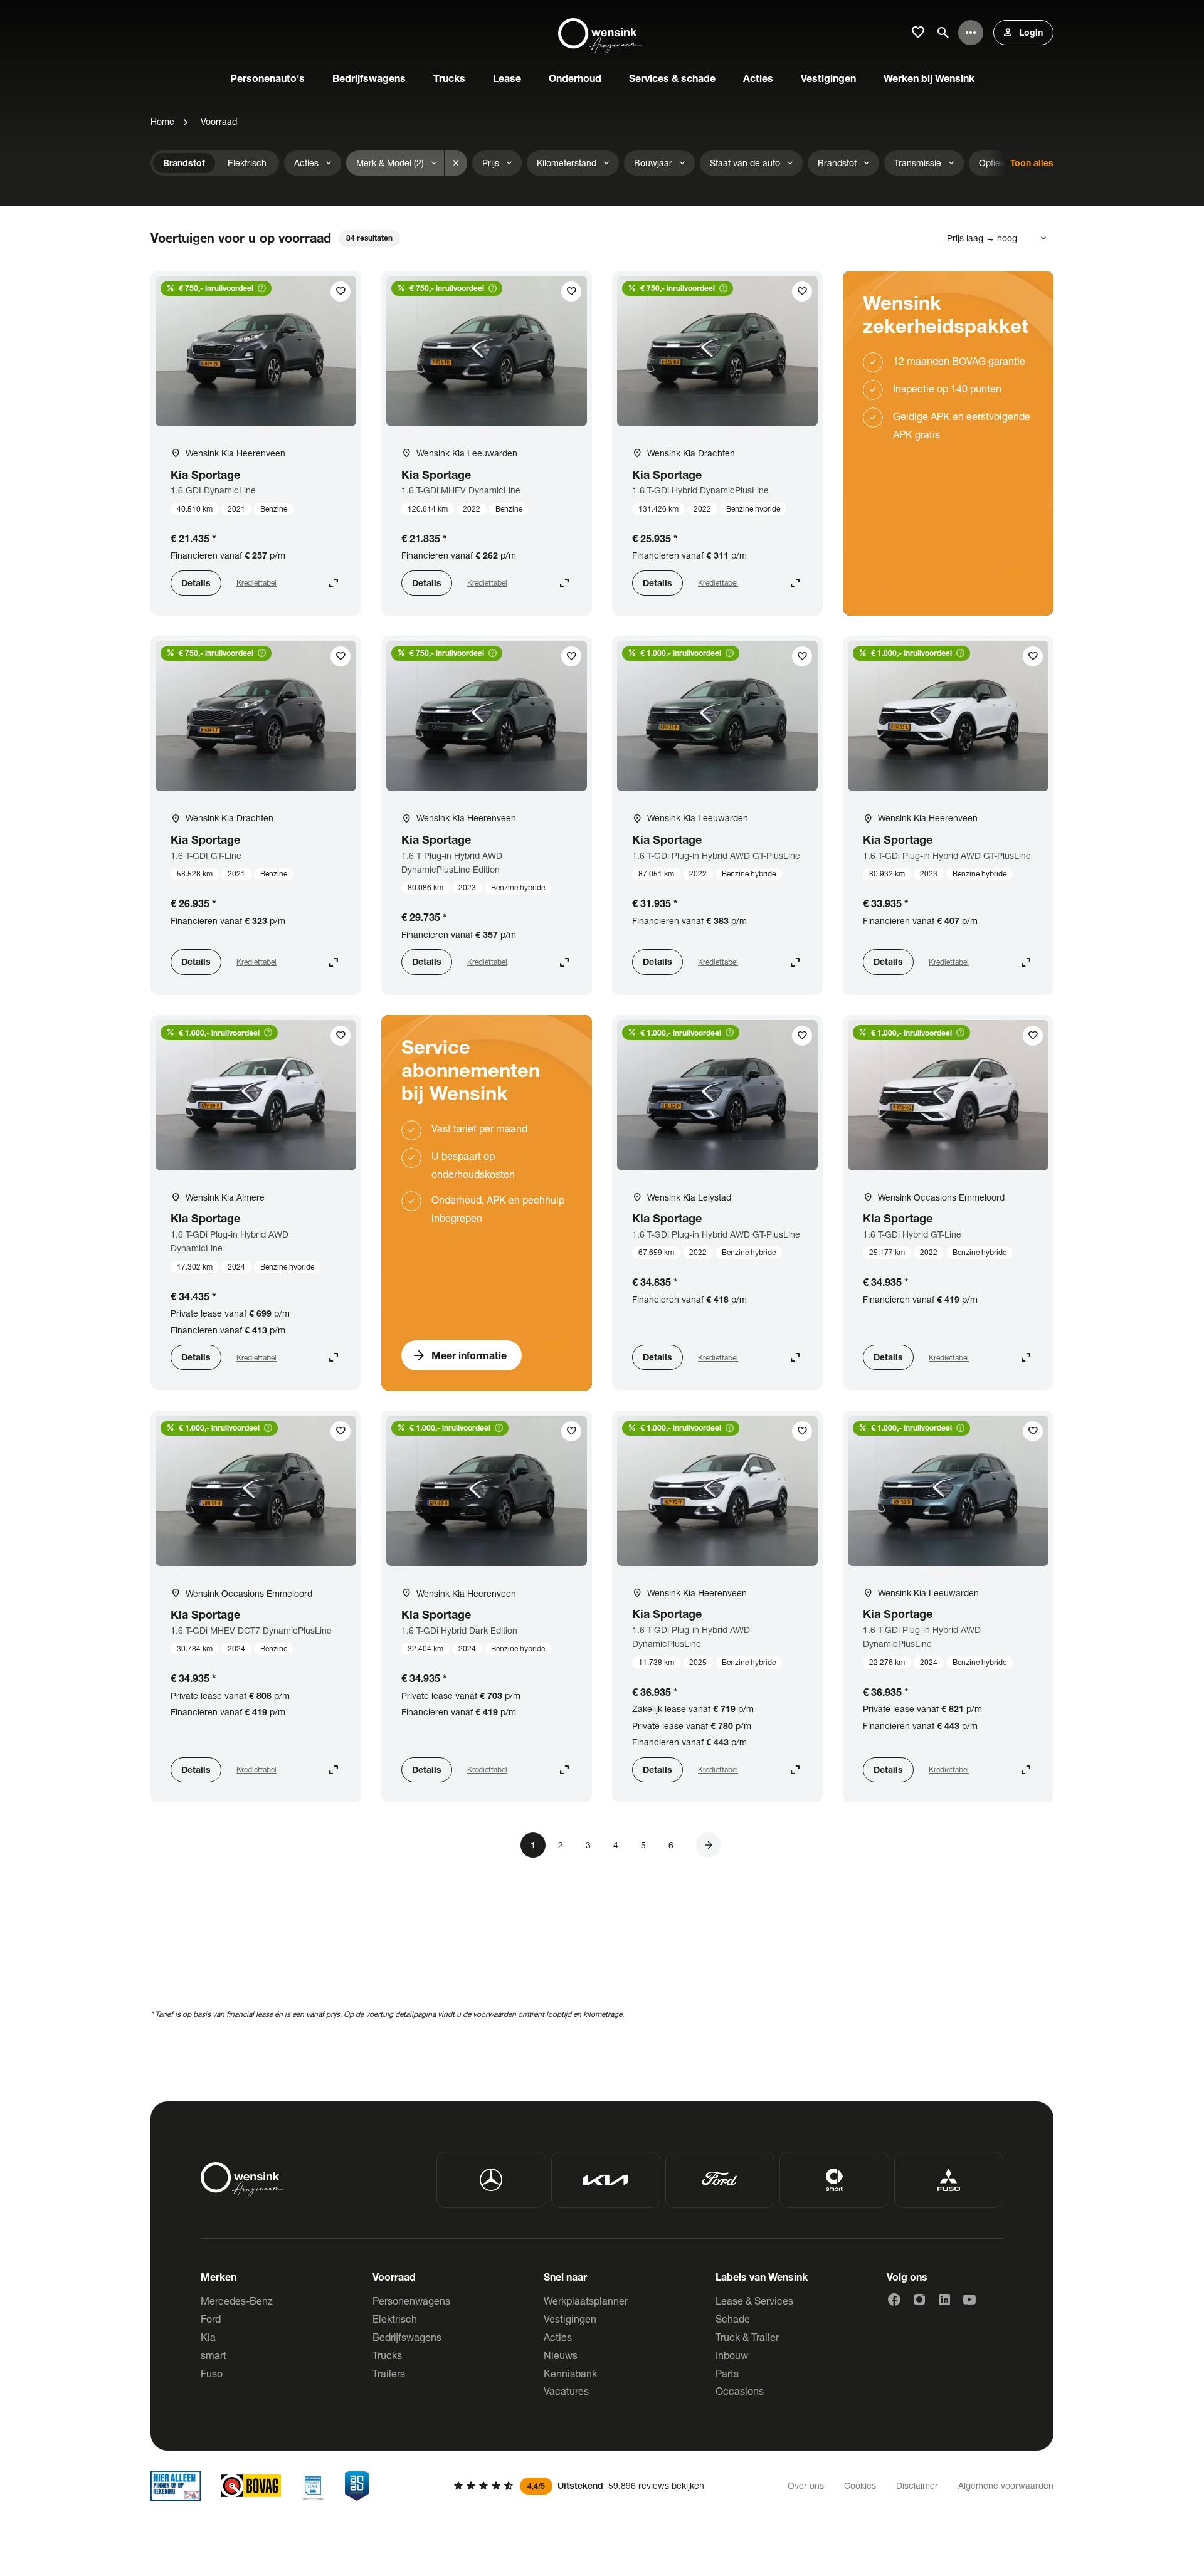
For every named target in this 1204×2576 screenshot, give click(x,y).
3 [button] (588, 1845)
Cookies (860, 2485)
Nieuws (561, 2355)
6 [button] (671, 1845)
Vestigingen (570, 2319)
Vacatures (566, 2391)
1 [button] (533, 1845)
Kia (208, 2337)
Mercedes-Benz (237, 2300)
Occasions (740, 2391)
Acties (558, 2337)
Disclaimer (917, 2485)
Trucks (387, 2355)
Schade (733, 2319)
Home (162, 121)
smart (214, 2355)
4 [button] (616, 1845)
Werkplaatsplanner (586, 2300)
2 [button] (561, 1845)
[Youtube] (969, 2300)
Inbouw (732, 2355)
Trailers (389, 2373)
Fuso (212, 2373)
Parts (727, 2373)
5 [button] (643, 1845)
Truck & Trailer (747, 2337)
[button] (709, 1845)
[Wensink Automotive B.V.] (602, 33)
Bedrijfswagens (407, 2337)
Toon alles (1032, 163)
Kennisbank (570, 2373)
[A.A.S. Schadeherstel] (357, 2486)
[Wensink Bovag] (251, 2486)
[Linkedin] (944, 2300)
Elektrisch (395, 2319)
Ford (211, 2319)
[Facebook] (894, 2300)
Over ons (806, 2485)
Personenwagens (411, 2300)
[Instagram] (919, 2300)
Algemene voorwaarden (1006, 2485)
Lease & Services (754, 2300)
